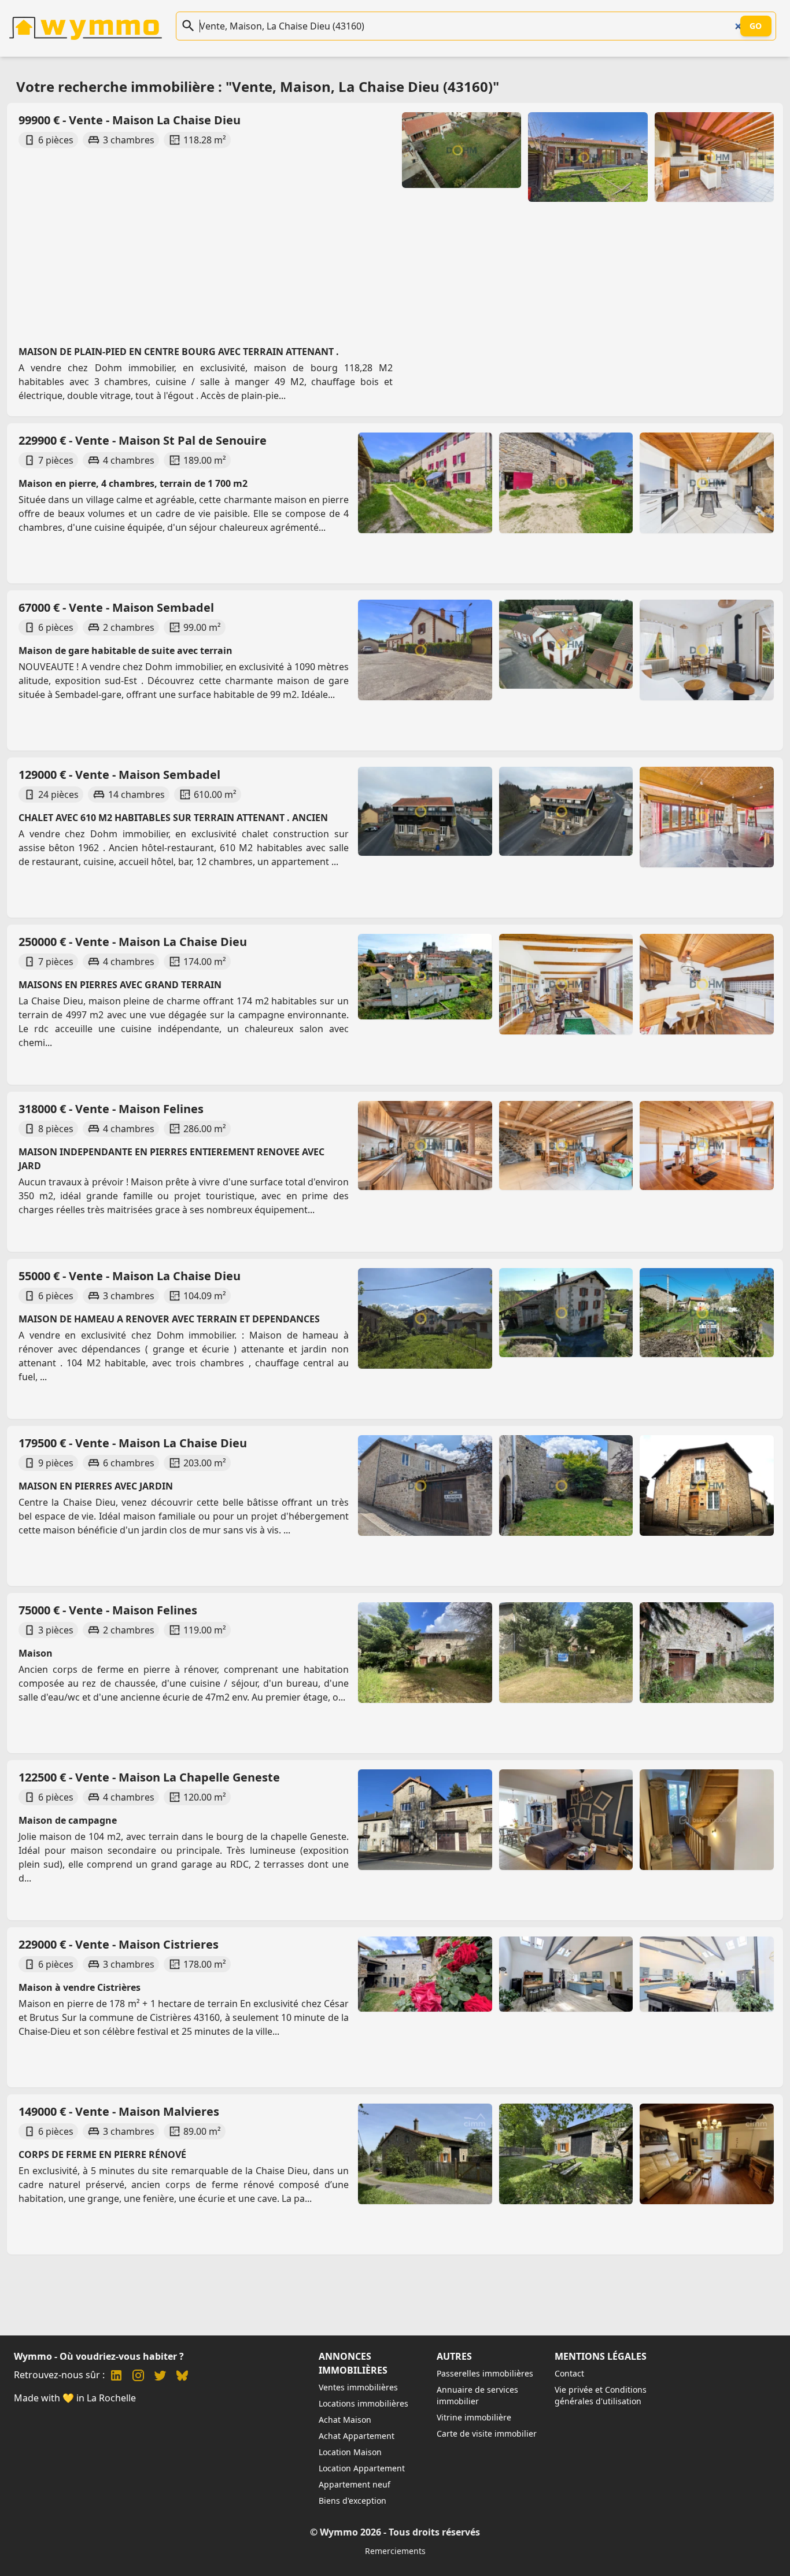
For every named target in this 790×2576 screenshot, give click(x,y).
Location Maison (350, 2452)
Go (756, 26)
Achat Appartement (357, 2436)
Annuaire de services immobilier (477, 2395)
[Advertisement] (363, 236)
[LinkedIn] (116, 2377)
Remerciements (395, 2551)
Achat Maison (345, 2420)
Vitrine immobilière (474, 2417)
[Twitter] (160, 2377)
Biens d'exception (352, 2501)
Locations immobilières (363, 2403)
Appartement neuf (355, 2484)
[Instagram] (138, 2377)
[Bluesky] (182, 2377)
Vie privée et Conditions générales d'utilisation (601, 2395)
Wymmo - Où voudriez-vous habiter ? (99, 2356)
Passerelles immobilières (485, 2373)
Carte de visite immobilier (487, 2433)
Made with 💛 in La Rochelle (75, 2398)
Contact (569, 2373)
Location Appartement (362, 2468)
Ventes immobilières (358, 2387)
